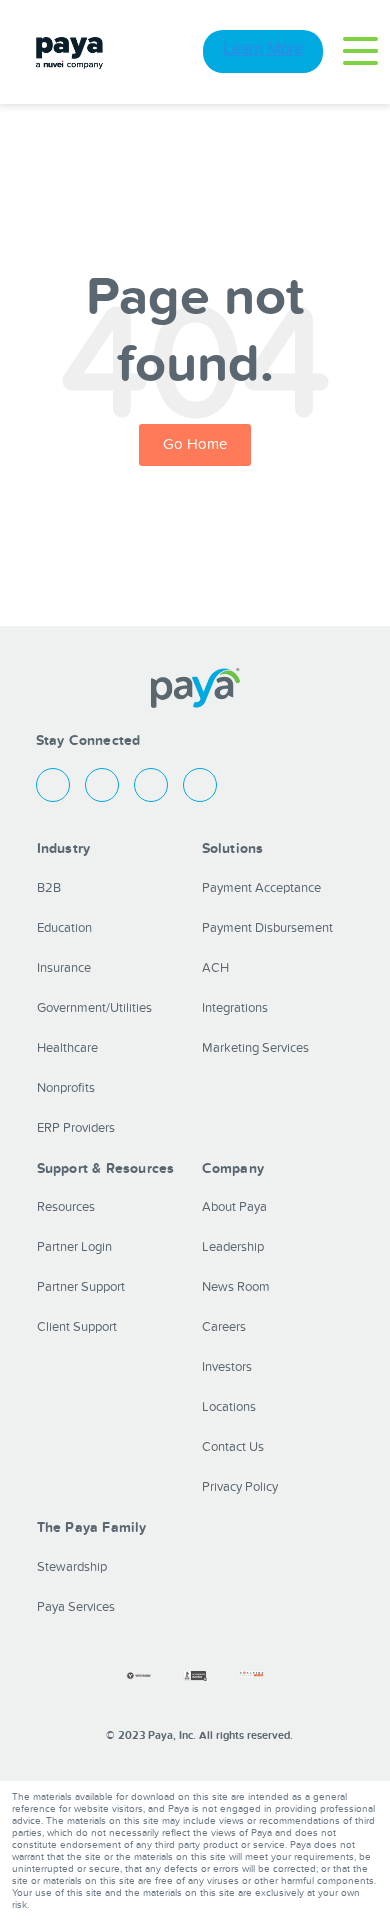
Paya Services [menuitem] (76, 1607)
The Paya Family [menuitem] (92, 1527)
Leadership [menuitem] (233, 1247)
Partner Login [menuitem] (74, 1247)
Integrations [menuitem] (235, 1008)
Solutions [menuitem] (233, 848)
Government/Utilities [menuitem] (94, 1008)
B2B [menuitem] (49, 888)
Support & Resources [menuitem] (106, 1168)
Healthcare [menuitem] (67, 1048)
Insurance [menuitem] (64, 968)
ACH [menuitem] (215, 968)
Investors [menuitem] (227, 1367)
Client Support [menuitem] (77, 1327)
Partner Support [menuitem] (81, 1287)
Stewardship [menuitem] (72, 1567)
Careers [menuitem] (224, 1327)
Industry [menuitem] (64, 848)
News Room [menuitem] (236, 1287)
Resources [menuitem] (66, 1207)
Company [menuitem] (233, 1168)
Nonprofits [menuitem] (66, 1088)
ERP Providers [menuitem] (76, 1128)
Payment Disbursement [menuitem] (267, 928)
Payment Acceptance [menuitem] (261, 888)
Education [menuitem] (64, 928)
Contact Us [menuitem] (233, 1447)
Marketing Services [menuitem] (255, 1048)
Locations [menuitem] (229, 1407)
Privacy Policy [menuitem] (240, 1487)
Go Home (195, 444)
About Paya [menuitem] (234, 1207)
